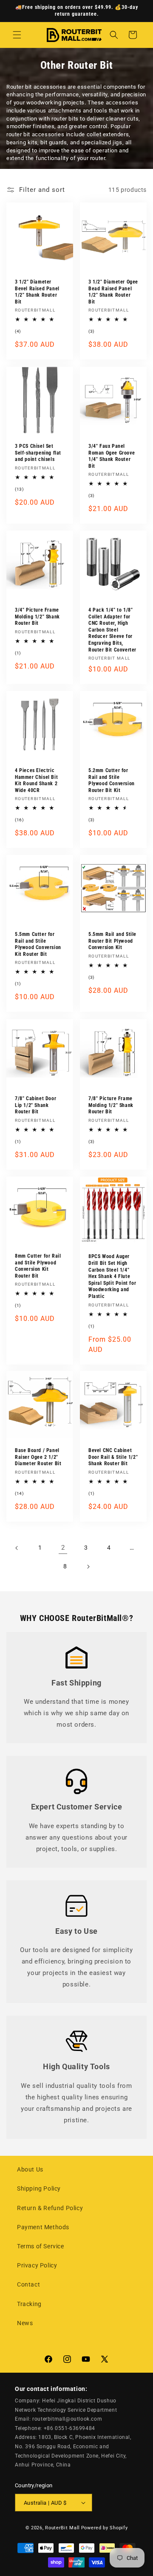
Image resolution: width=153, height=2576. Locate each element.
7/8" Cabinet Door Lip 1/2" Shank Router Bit (35, 1105)
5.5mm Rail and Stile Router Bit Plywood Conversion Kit (112, 941)
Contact (28, 2284)
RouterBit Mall (62, 2528)
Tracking (29, 2304)
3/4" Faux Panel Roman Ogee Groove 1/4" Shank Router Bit (112, 456)
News (25, 2323)
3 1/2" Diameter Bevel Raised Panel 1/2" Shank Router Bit (37, 292)
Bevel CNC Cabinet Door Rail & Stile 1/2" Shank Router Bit (113, 1457)
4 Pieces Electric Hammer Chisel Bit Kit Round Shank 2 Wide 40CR (36, 780)
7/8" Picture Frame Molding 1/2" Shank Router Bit (111, 1105)
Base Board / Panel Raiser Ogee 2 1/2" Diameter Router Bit (38, 1457)
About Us (30, 2169)
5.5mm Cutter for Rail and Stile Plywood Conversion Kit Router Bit (38, 944)
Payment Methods (43, 2227)
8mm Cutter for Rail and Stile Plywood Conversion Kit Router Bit (38, 1266)
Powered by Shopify (105, 2528)
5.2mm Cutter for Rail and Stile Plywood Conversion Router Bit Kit (112, 780)
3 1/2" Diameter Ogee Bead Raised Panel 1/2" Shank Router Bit (113, 292)
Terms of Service (41, 2246)
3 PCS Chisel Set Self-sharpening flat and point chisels (38, 453)
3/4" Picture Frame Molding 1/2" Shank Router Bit (37, 617)
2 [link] (63, 1548)
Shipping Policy (39, 2188)
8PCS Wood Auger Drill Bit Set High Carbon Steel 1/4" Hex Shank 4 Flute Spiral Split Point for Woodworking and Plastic (112, 1276)
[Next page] (88, 1567)
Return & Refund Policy (50, 2208)
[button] (17, 35)
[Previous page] (17, 1548)
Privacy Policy (37, 2265)
